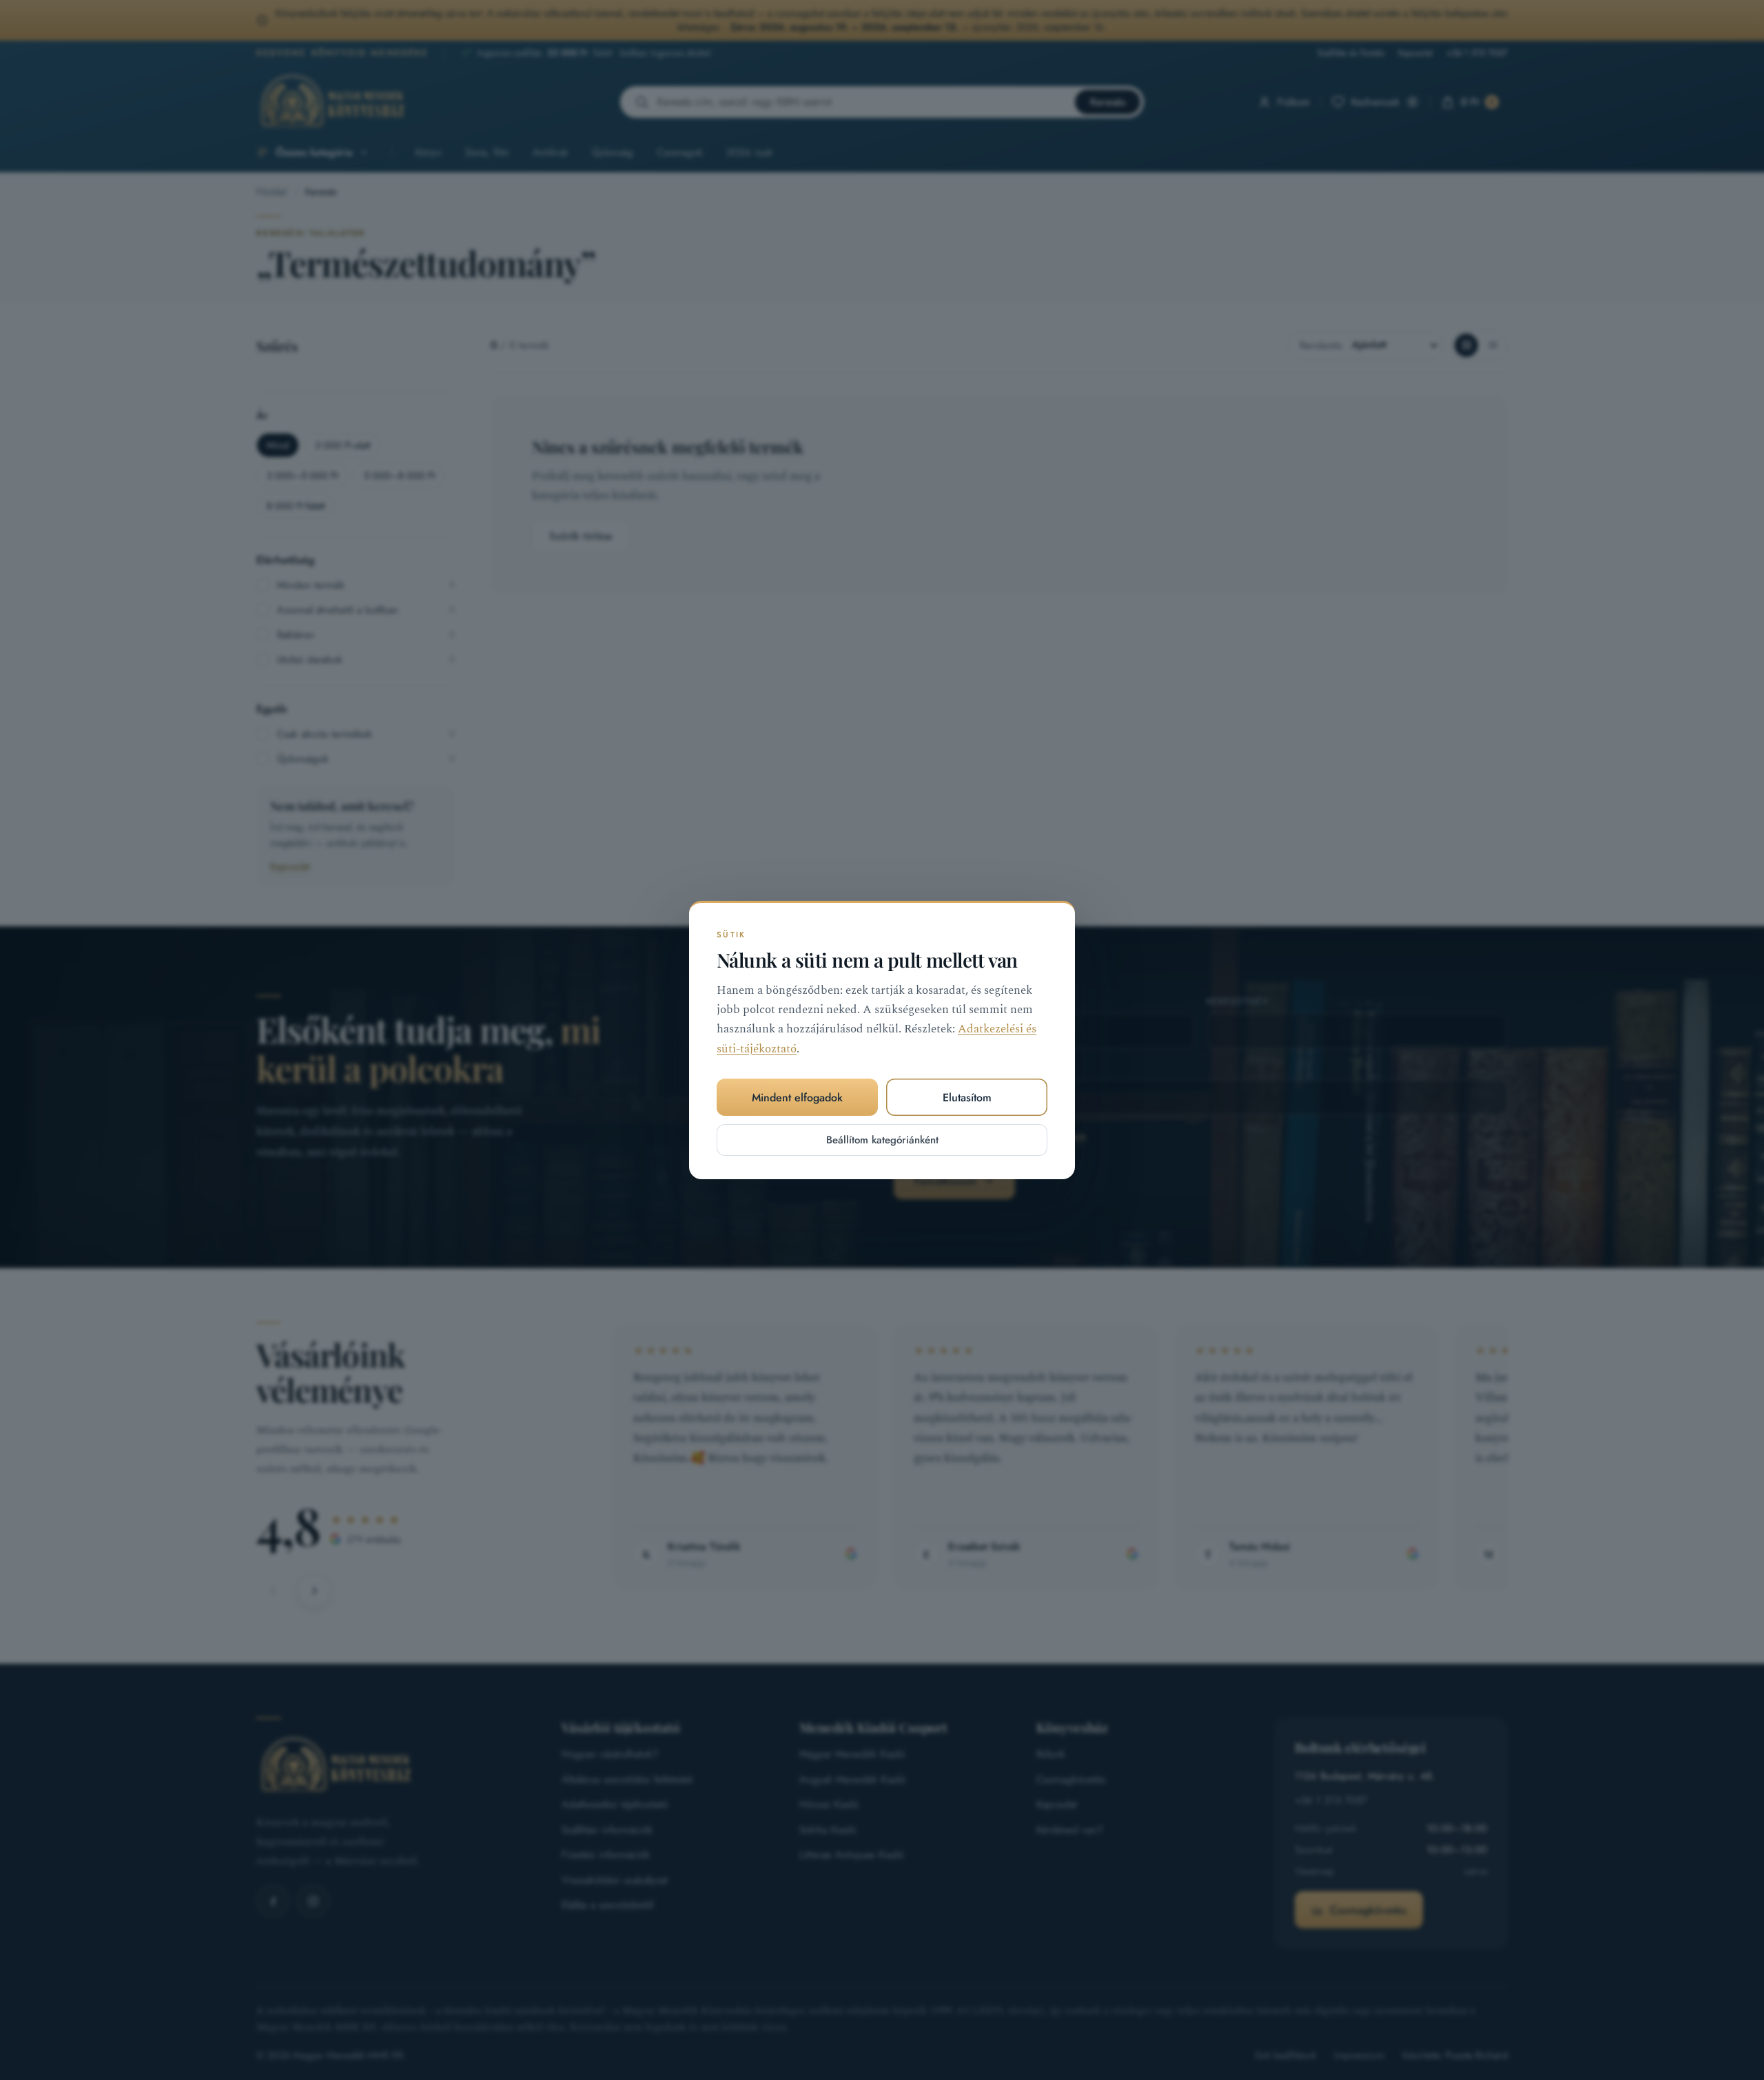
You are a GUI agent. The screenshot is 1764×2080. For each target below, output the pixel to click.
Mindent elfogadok (797, 1098)
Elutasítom (967, 1098)
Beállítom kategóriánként (882, 1140)
